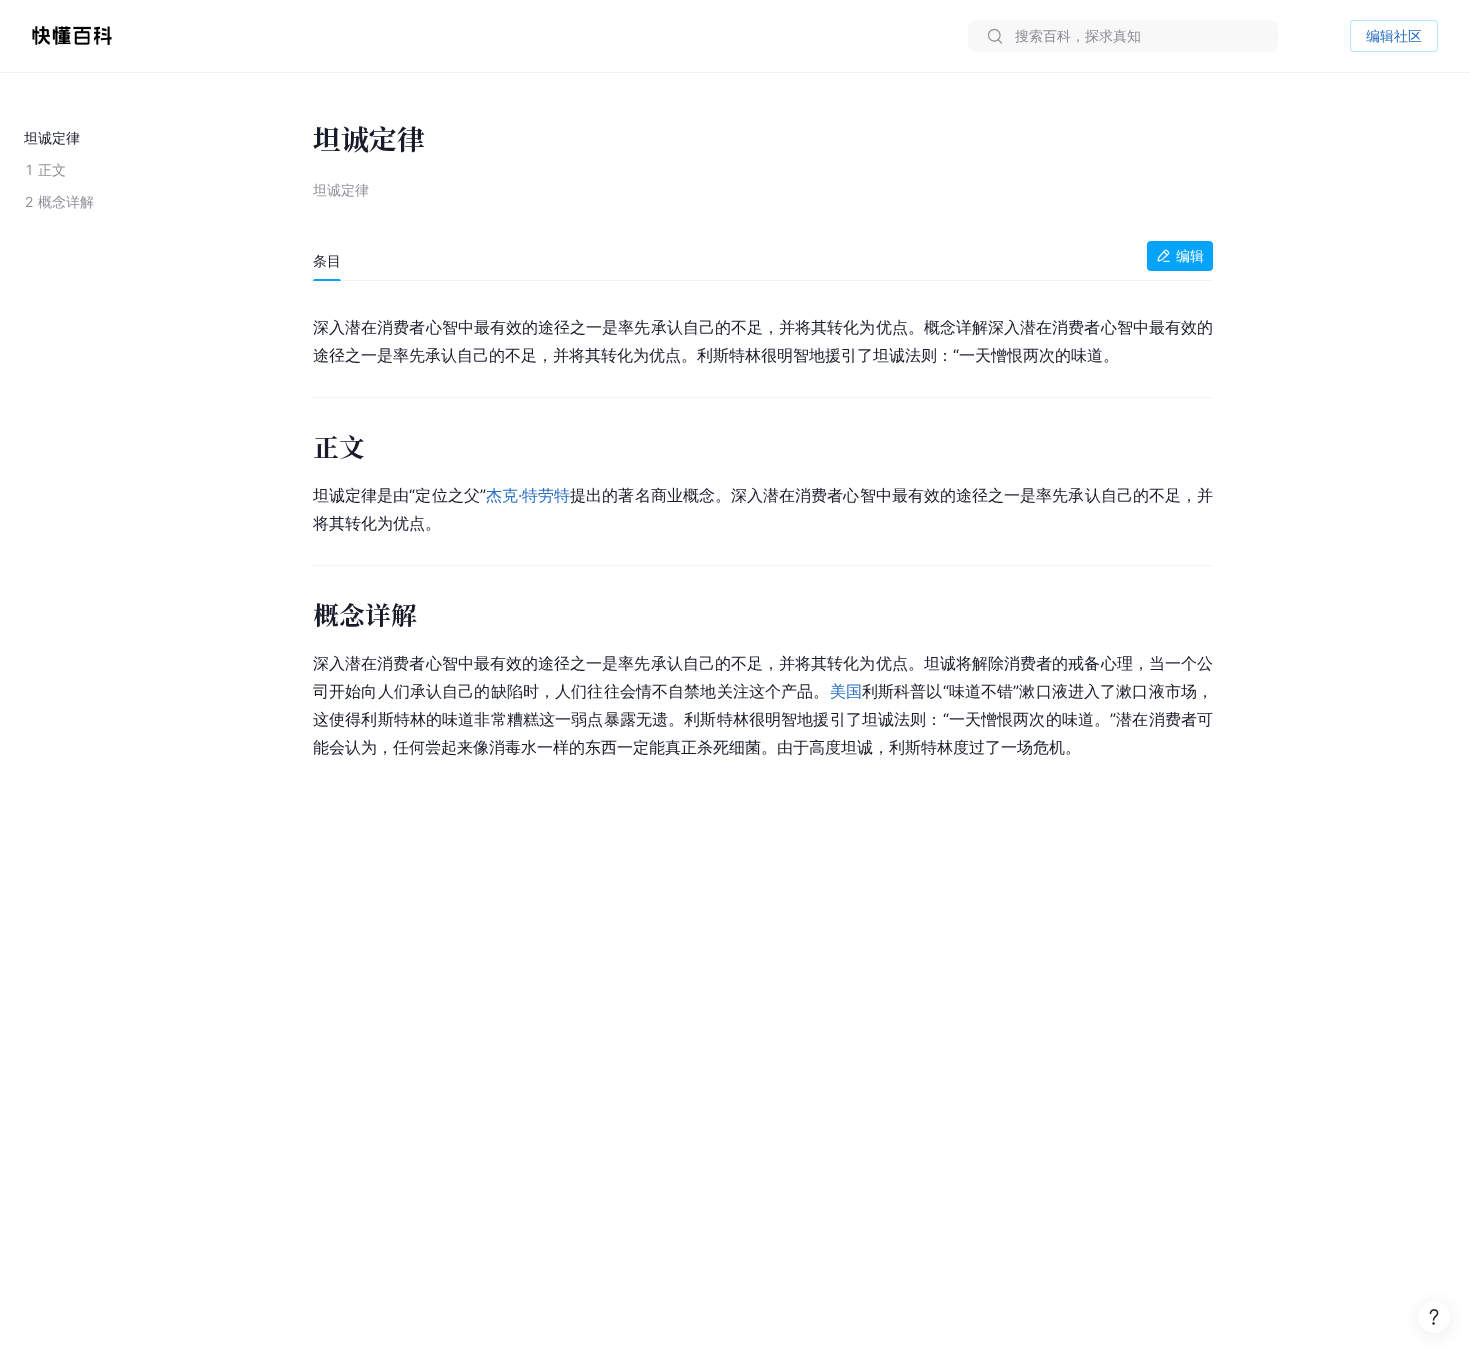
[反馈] (1434, 1317)
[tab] (327, 261)
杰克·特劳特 (528, 495)
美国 (846, 691)
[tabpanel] (763, 533)
